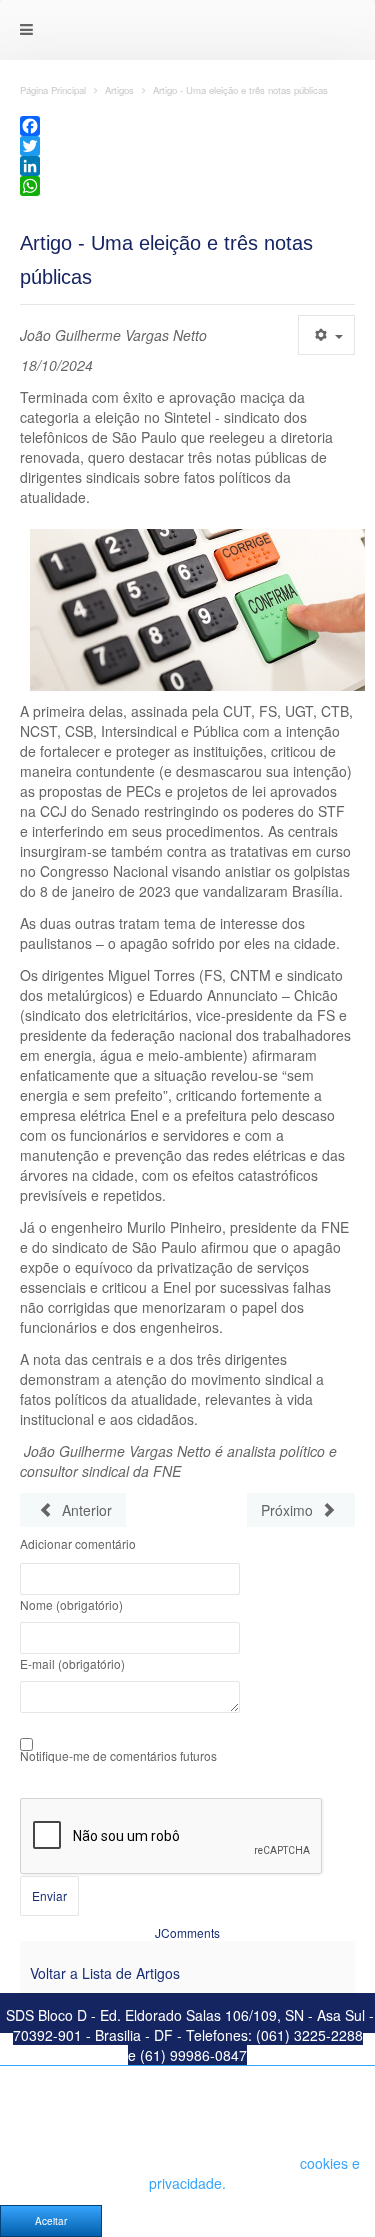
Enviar (49, 1895)
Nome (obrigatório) (71, 1605)
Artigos (119, 91)
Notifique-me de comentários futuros (118, 1756)
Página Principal (53, 91)
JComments (187, 1932)
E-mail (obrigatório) (72, 1664)
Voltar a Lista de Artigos (105, 1973)
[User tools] (326, 335)
